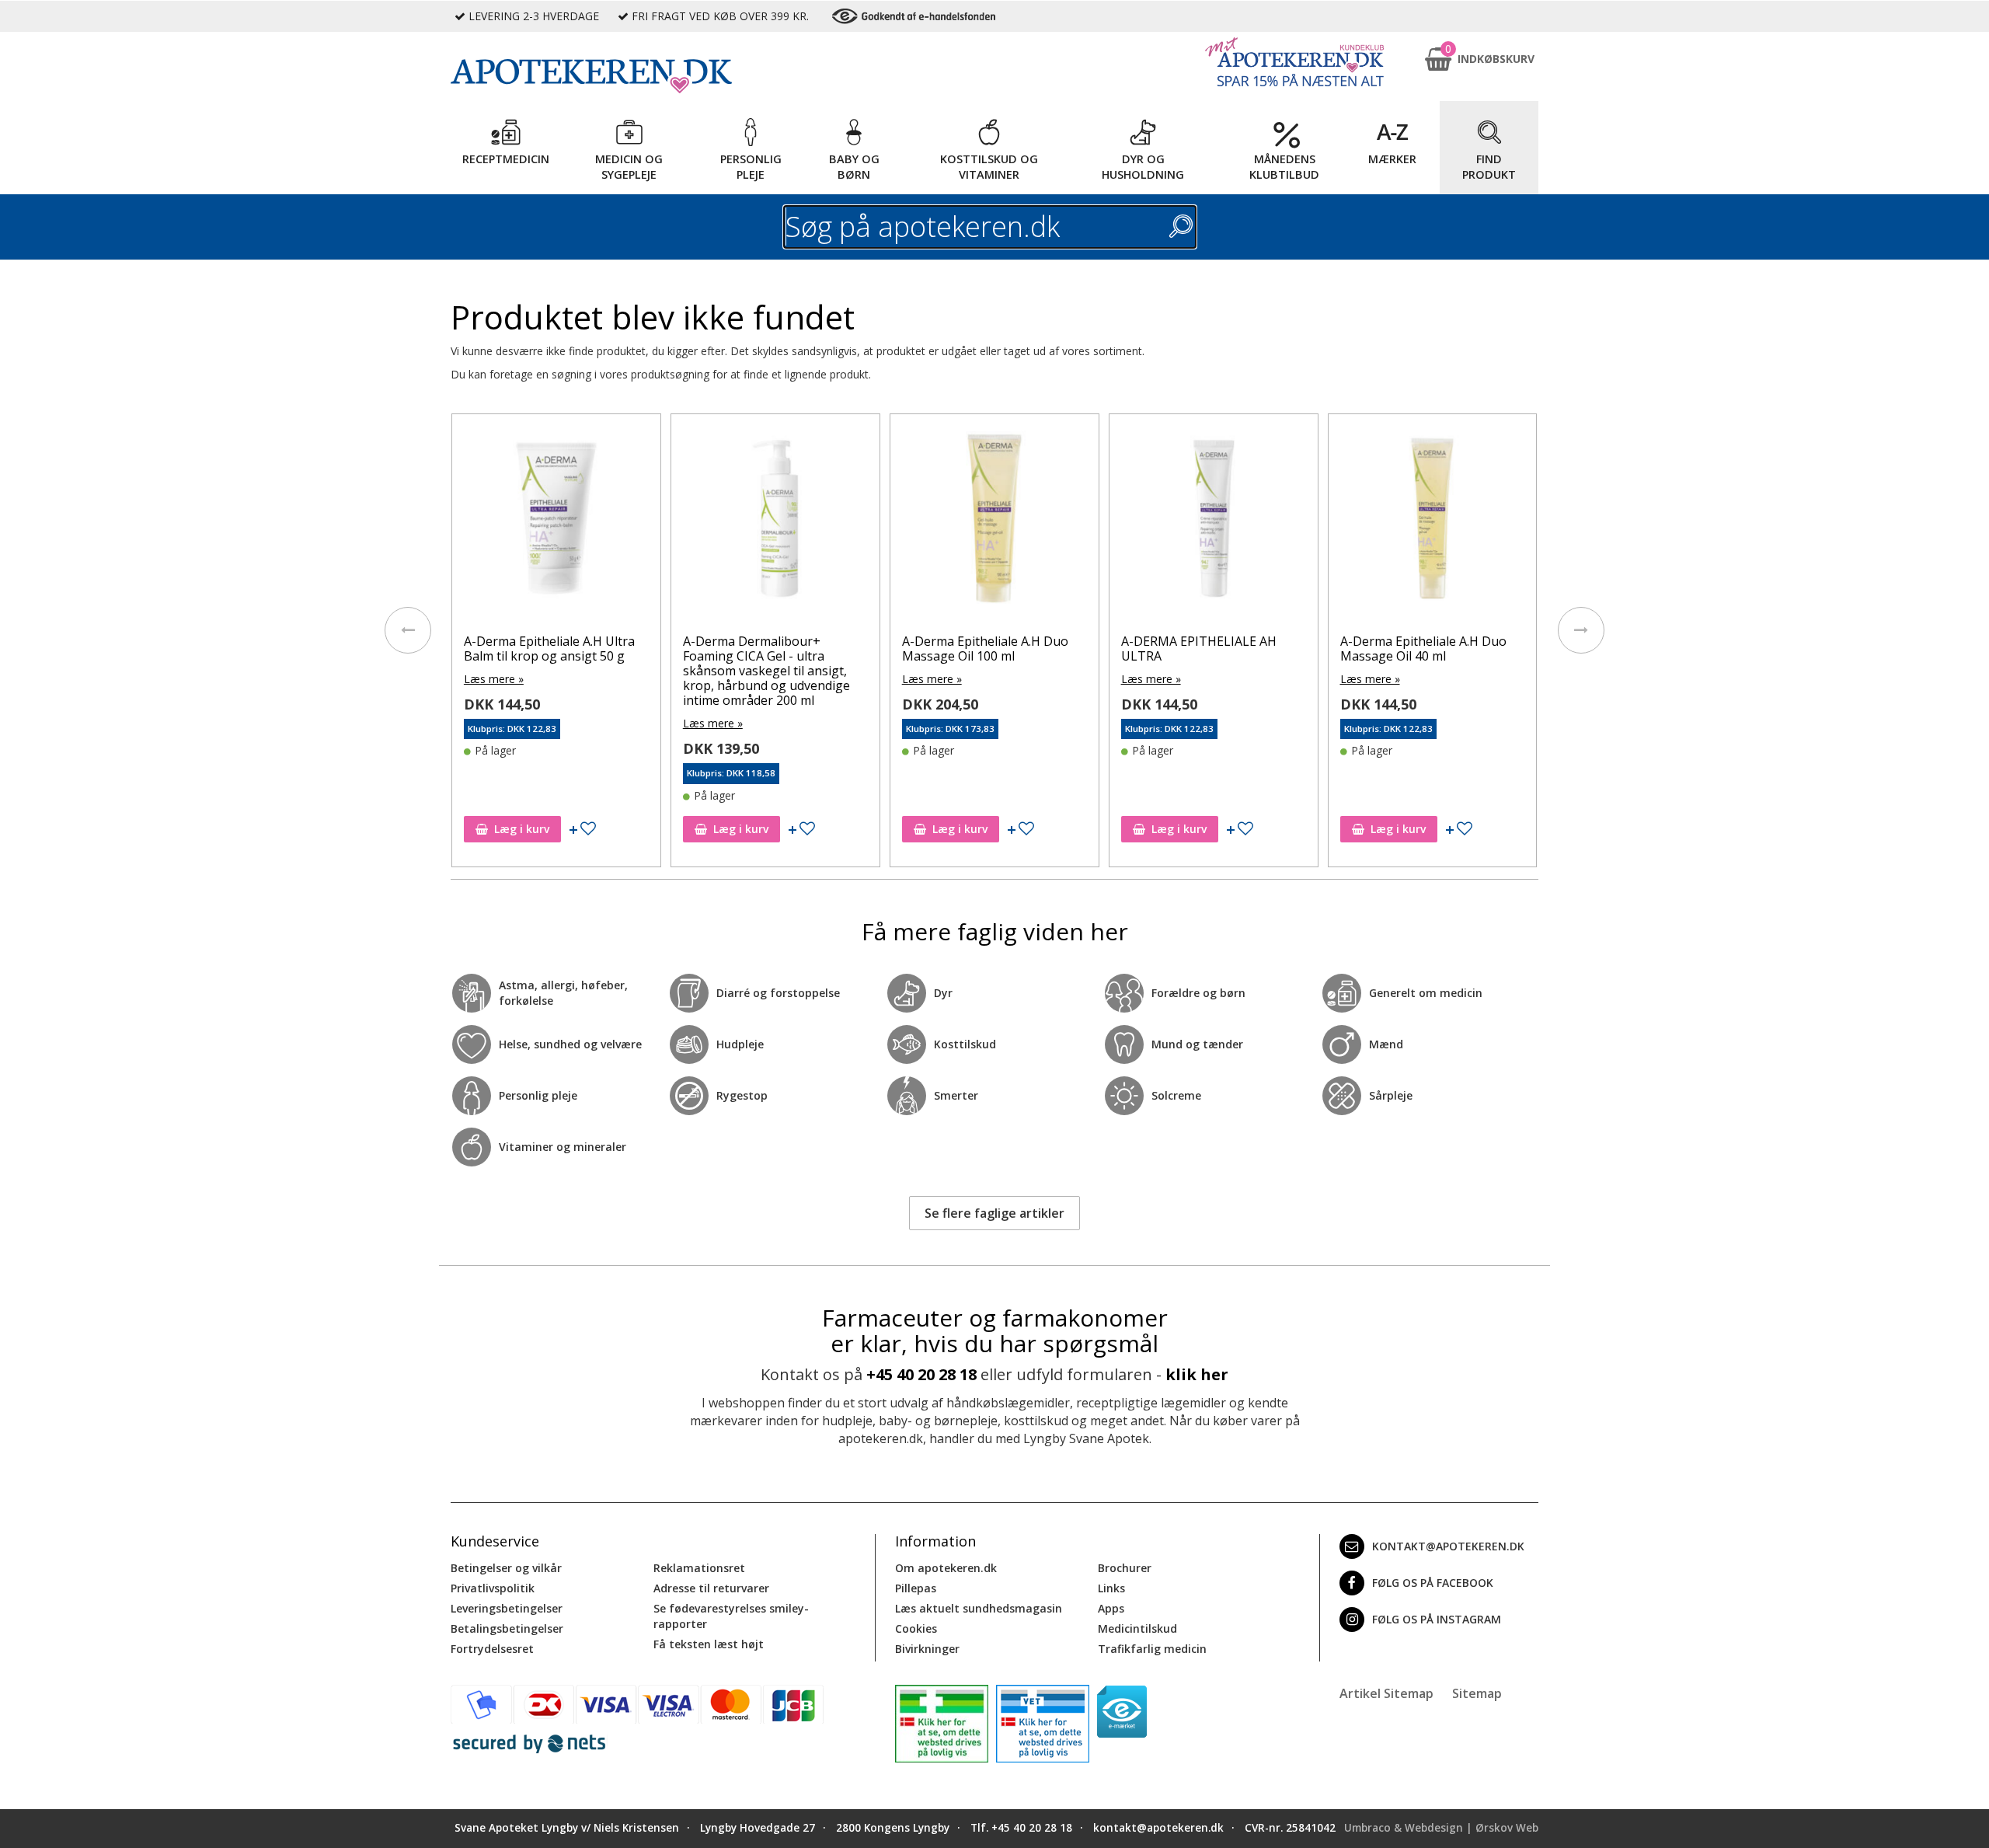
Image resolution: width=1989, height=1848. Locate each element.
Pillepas (916, 1588)
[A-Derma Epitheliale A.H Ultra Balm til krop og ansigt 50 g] (556, 522)
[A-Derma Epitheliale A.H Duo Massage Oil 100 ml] (994, 522)
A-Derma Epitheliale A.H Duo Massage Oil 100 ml (985, 649)
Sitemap (1477, 1693)
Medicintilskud (1137, 1628)
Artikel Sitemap (1386, 1693)
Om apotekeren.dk (946, 1568)
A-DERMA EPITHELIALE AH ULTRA (1199, 649)
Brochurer (1125, 1568)
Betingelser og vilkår (506, 1568)
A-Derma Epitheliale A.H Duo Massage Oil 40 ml (1423, 649)
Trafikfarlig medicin (1152, 1649)
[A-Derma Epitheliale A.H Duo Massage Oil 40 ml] (1433, 522)
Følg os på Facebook (1433, 1583)
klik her (1197, 1374)
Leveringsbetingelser (507, 1608)
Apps (1111, 1608)
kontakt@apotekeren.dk (1448, 1546)
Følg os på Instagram (1437, 1619)
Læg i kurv (522, 829)
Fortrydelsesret (492, 1649)
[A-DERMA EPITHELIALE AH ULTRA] (1214, 522)
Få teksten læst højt (709, 1644)
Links (1111, 1588)
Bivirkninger (927, 1649)
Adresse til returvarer (711, 1588)
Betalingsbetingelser (507, 1628)
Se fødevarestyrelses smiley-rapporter (731, 1616)
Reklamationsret (699, 1568)
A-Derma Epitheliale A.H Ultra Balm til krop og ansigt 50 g (549, 649)
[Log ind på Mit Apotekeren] (1294, 62)
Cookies (916, 1628)
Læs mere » (494, 679)
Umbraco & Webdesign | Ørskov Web (1441, 1828)
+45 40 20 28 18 (921, 1374)
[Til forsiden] (661, 76)
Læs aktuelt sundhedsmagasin (979, 1608)
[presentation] (408, 630)
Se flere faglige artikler (994, 1213)
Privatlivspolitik (493, 1588)
